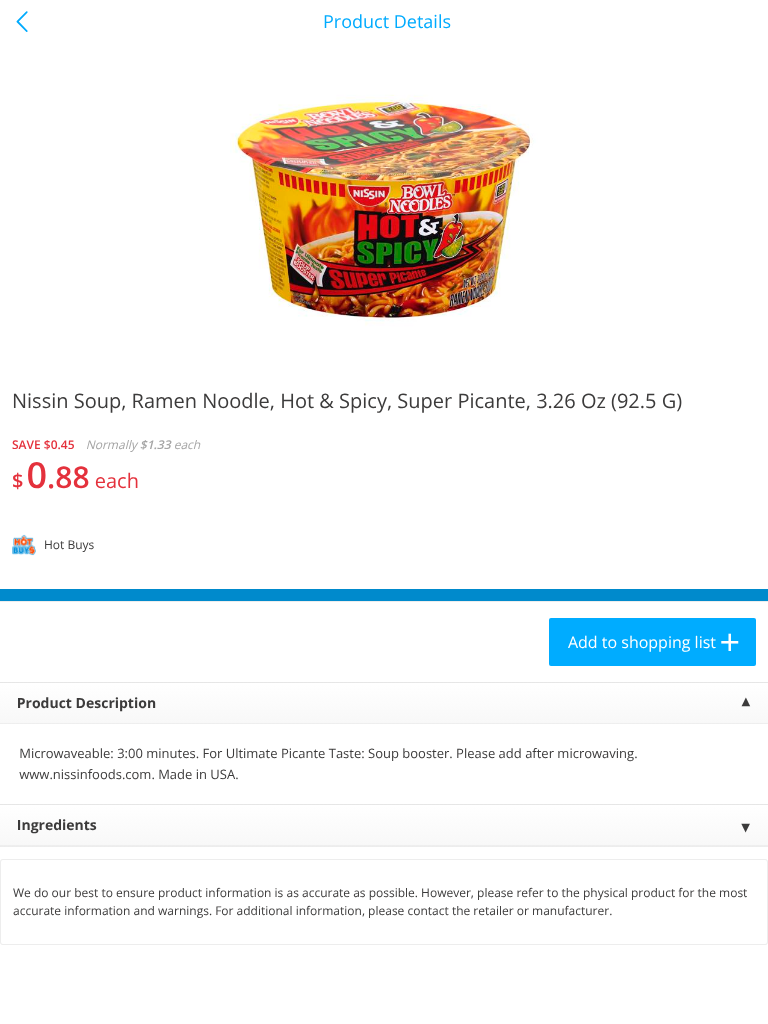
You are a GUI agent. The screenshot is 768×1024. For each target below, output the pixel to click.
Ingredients (57, 825)
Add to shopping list (642, 642)
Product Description (86, 703)
